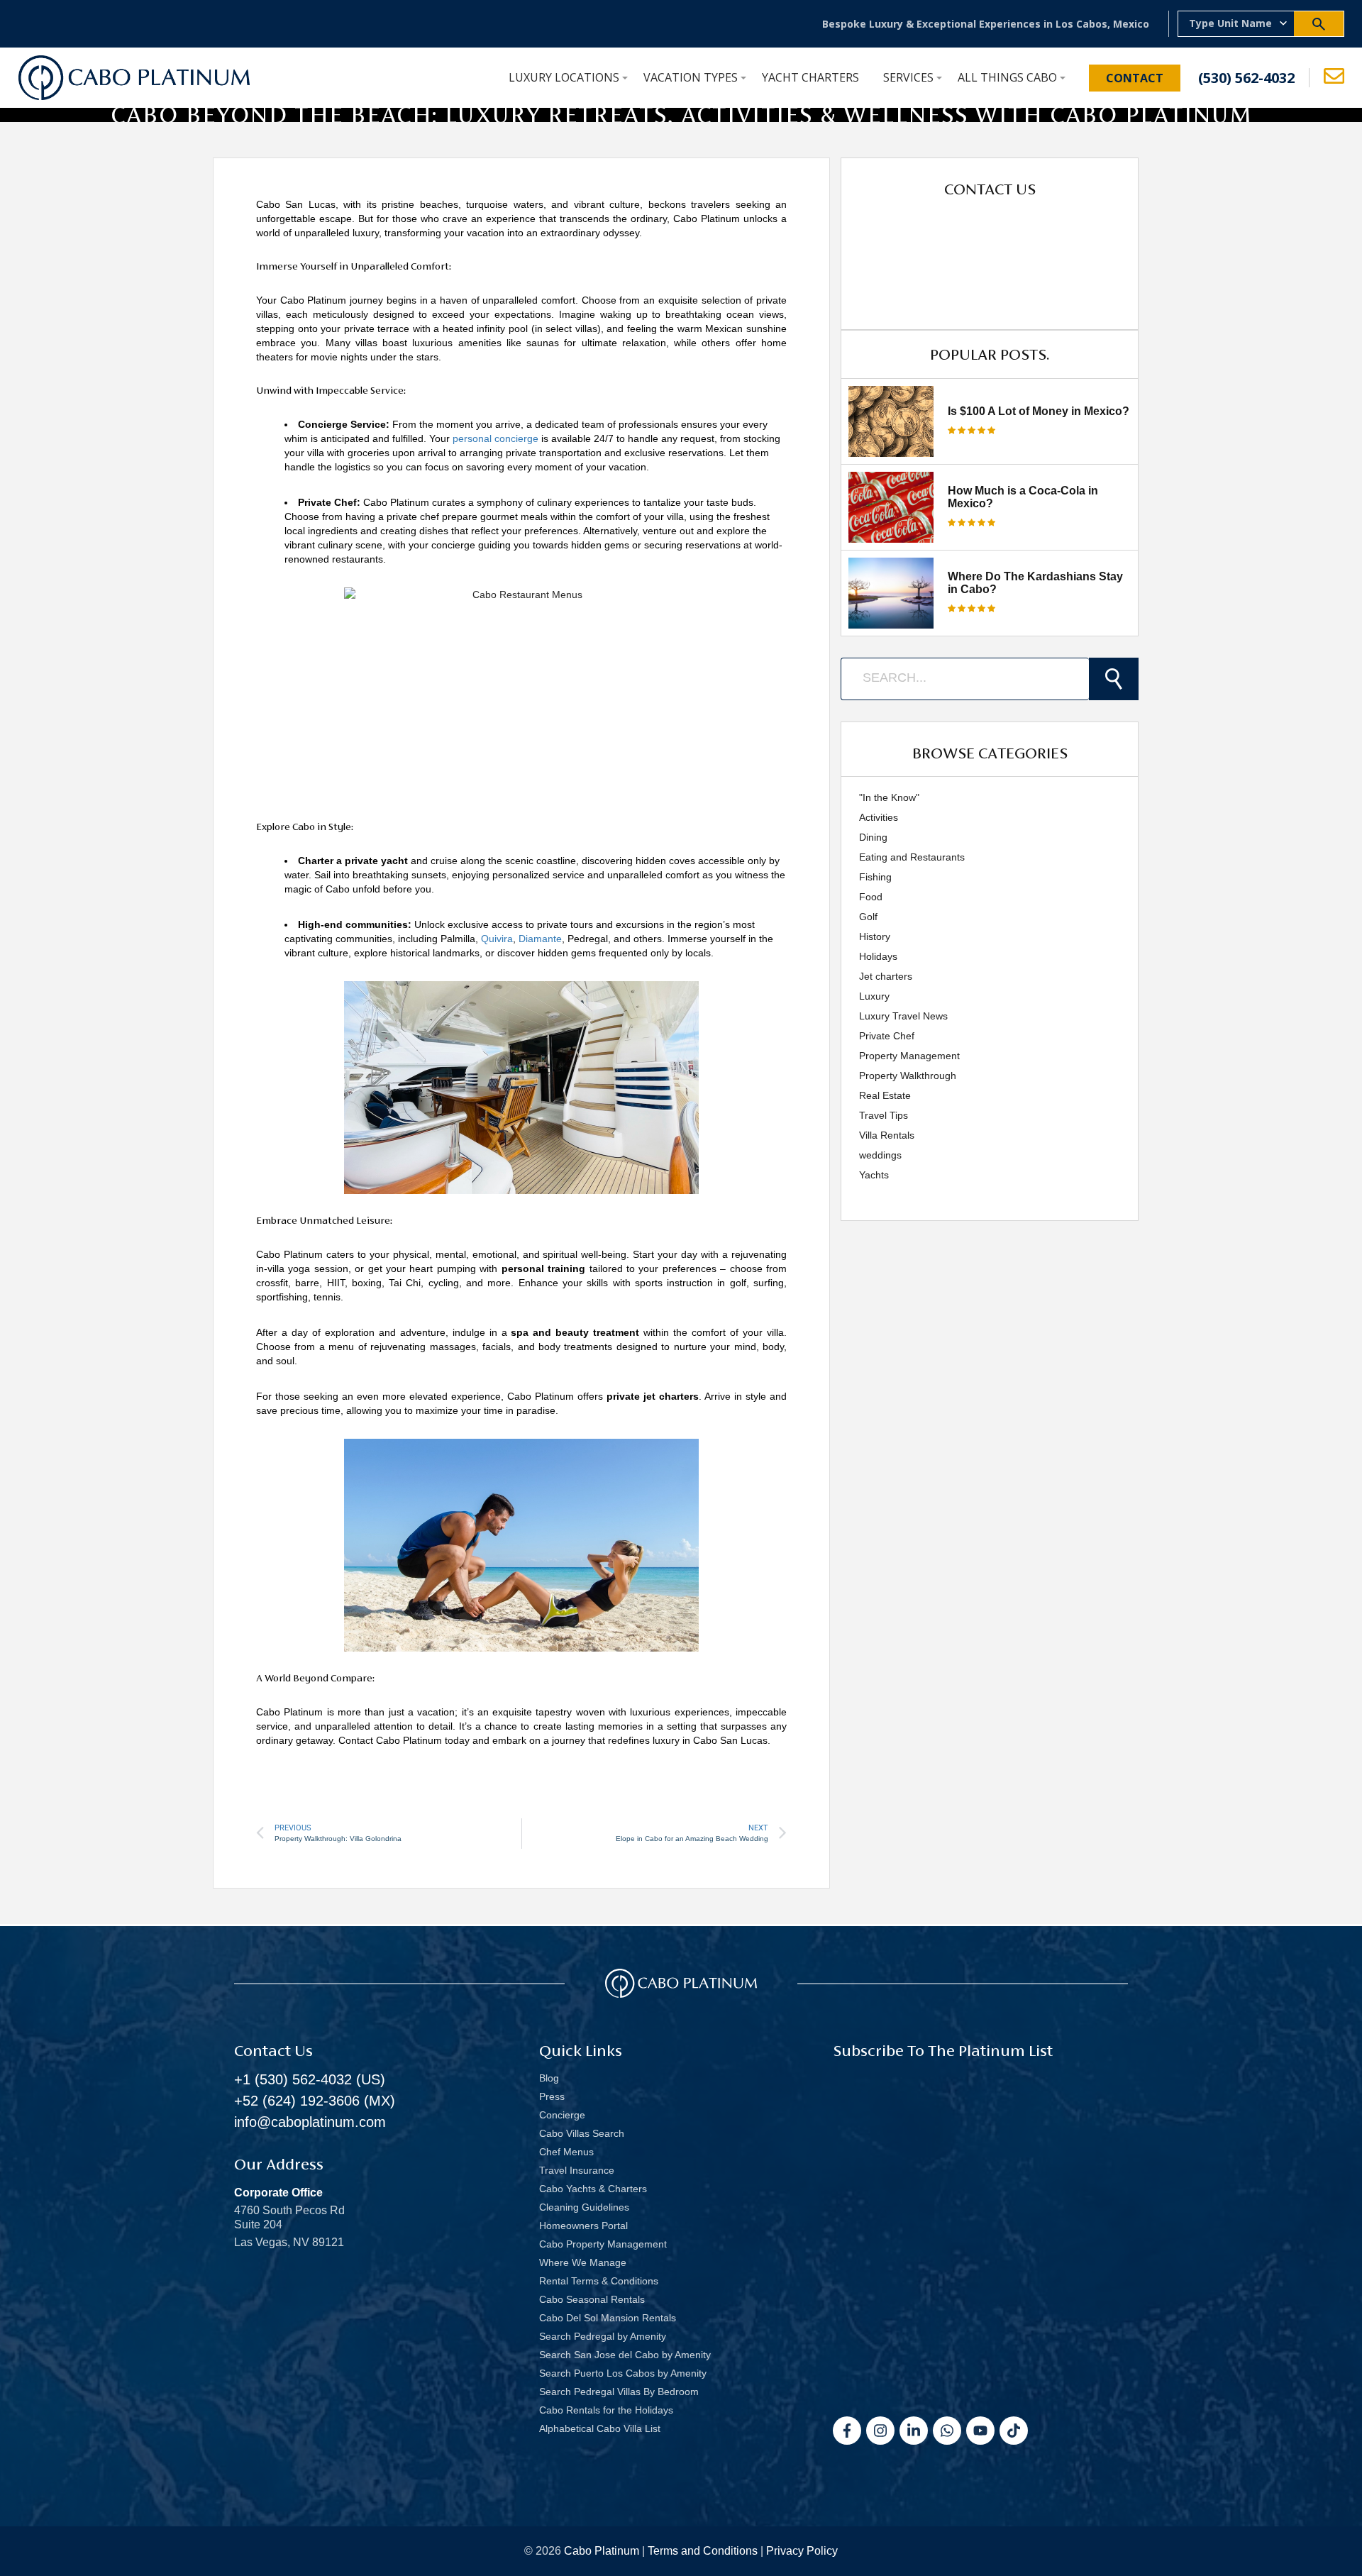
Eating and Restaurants (912, 857)
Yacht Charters (810, 77)
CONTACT (1135, 78)
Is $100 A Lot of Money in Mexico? (1039, 411)
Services (908, 77)
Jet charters (886, 976)
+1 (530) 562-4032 (293, 2079)
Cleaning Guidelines (584, 2207)
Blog (549, 2078)
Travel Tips (884, 1115)
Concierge (562, 2115)
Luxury (874, 996)
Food (871, 897)
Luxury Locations (564, 77)
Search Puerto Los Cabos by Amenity (623, 2373)
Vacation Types (691, 77)
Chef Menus (566, 2152)
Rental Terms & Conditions (599, 2281)
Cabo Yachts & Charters (593, 2189)
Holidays (878, 956)
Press (552, 2096)
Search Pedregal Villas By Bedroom (619, 2392)
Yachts (874, 1175)
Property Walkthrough (908, 1076)
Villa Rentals (887, 1135)
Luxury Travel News (903, 1016)
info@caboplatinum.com (310, 2122)
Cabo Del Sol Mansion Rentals (608, 2318)
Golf (868, 917)
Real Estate (885, 1095)
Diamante (540, 939)
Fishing (875, 877)
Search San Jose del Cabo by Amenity (625, 2355)
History (875, 936)
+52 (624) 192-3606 (297, 2101)
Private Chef (887, 1036)
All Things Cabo (1007, 77)
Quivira (497, 939)
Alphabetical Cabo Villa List (600, 2428)
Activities (879, 817)
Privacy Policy (802, 2551)
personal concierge (495, 438)
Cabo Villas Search (582, 2133)
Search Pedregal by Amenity (603, 2336)
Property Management (909, 1056)
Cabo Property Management (603, 2244)
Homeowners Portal (583, 2226)
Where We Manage (583, 2262)
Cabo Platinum (602, 2551)
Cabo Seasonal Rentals (592, 2299)
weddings (880, 1155)
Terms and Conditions (703, 2551)
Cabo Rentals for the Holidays (606, 2410)
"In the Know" (889, 797)
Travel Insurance (577, 2170)
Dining (873, 837)
